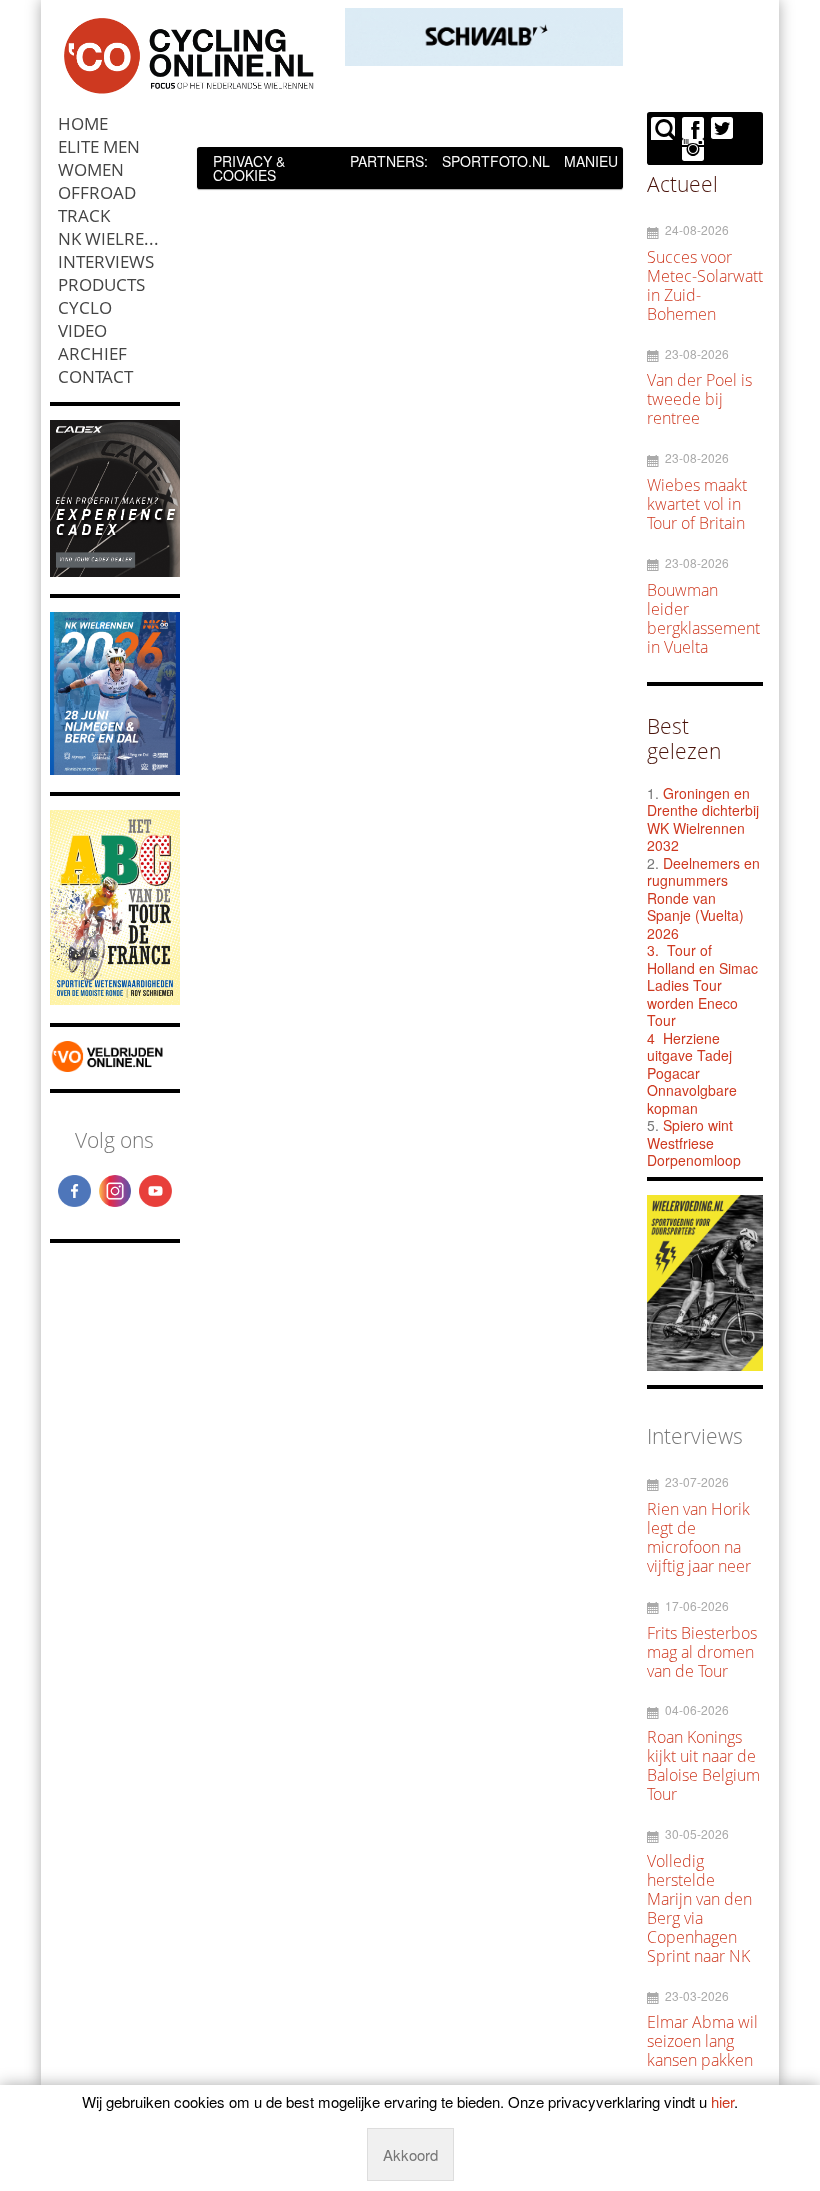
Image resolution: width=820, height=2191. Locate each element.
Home (83, 123)
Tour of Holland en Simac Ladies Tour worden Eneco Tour (702, 985)
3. (653, 950)
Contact (95, 376)
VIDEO (82, 330)
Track (84, 215)
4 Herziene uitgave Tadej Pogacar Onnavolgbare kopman (692, 1073)
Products (101, 284)
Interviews (106, 261)
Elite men (99, 146)
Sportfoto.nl (496, 161)
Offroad (97, 192)
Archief (92, 353)
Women (91, 169)
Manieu (591, 161)
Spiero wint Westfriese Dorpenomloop (694, 1142)
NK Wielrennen (119, 238)
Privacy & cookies (249, 168)
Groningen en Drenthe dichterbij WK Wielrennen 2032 (703, 819)
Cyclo (85, 307)
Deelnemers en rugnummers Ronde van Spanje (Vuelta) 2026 (703, 898)
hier (722, 2101)
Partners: (389, 161)
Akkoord (410, 2154)
